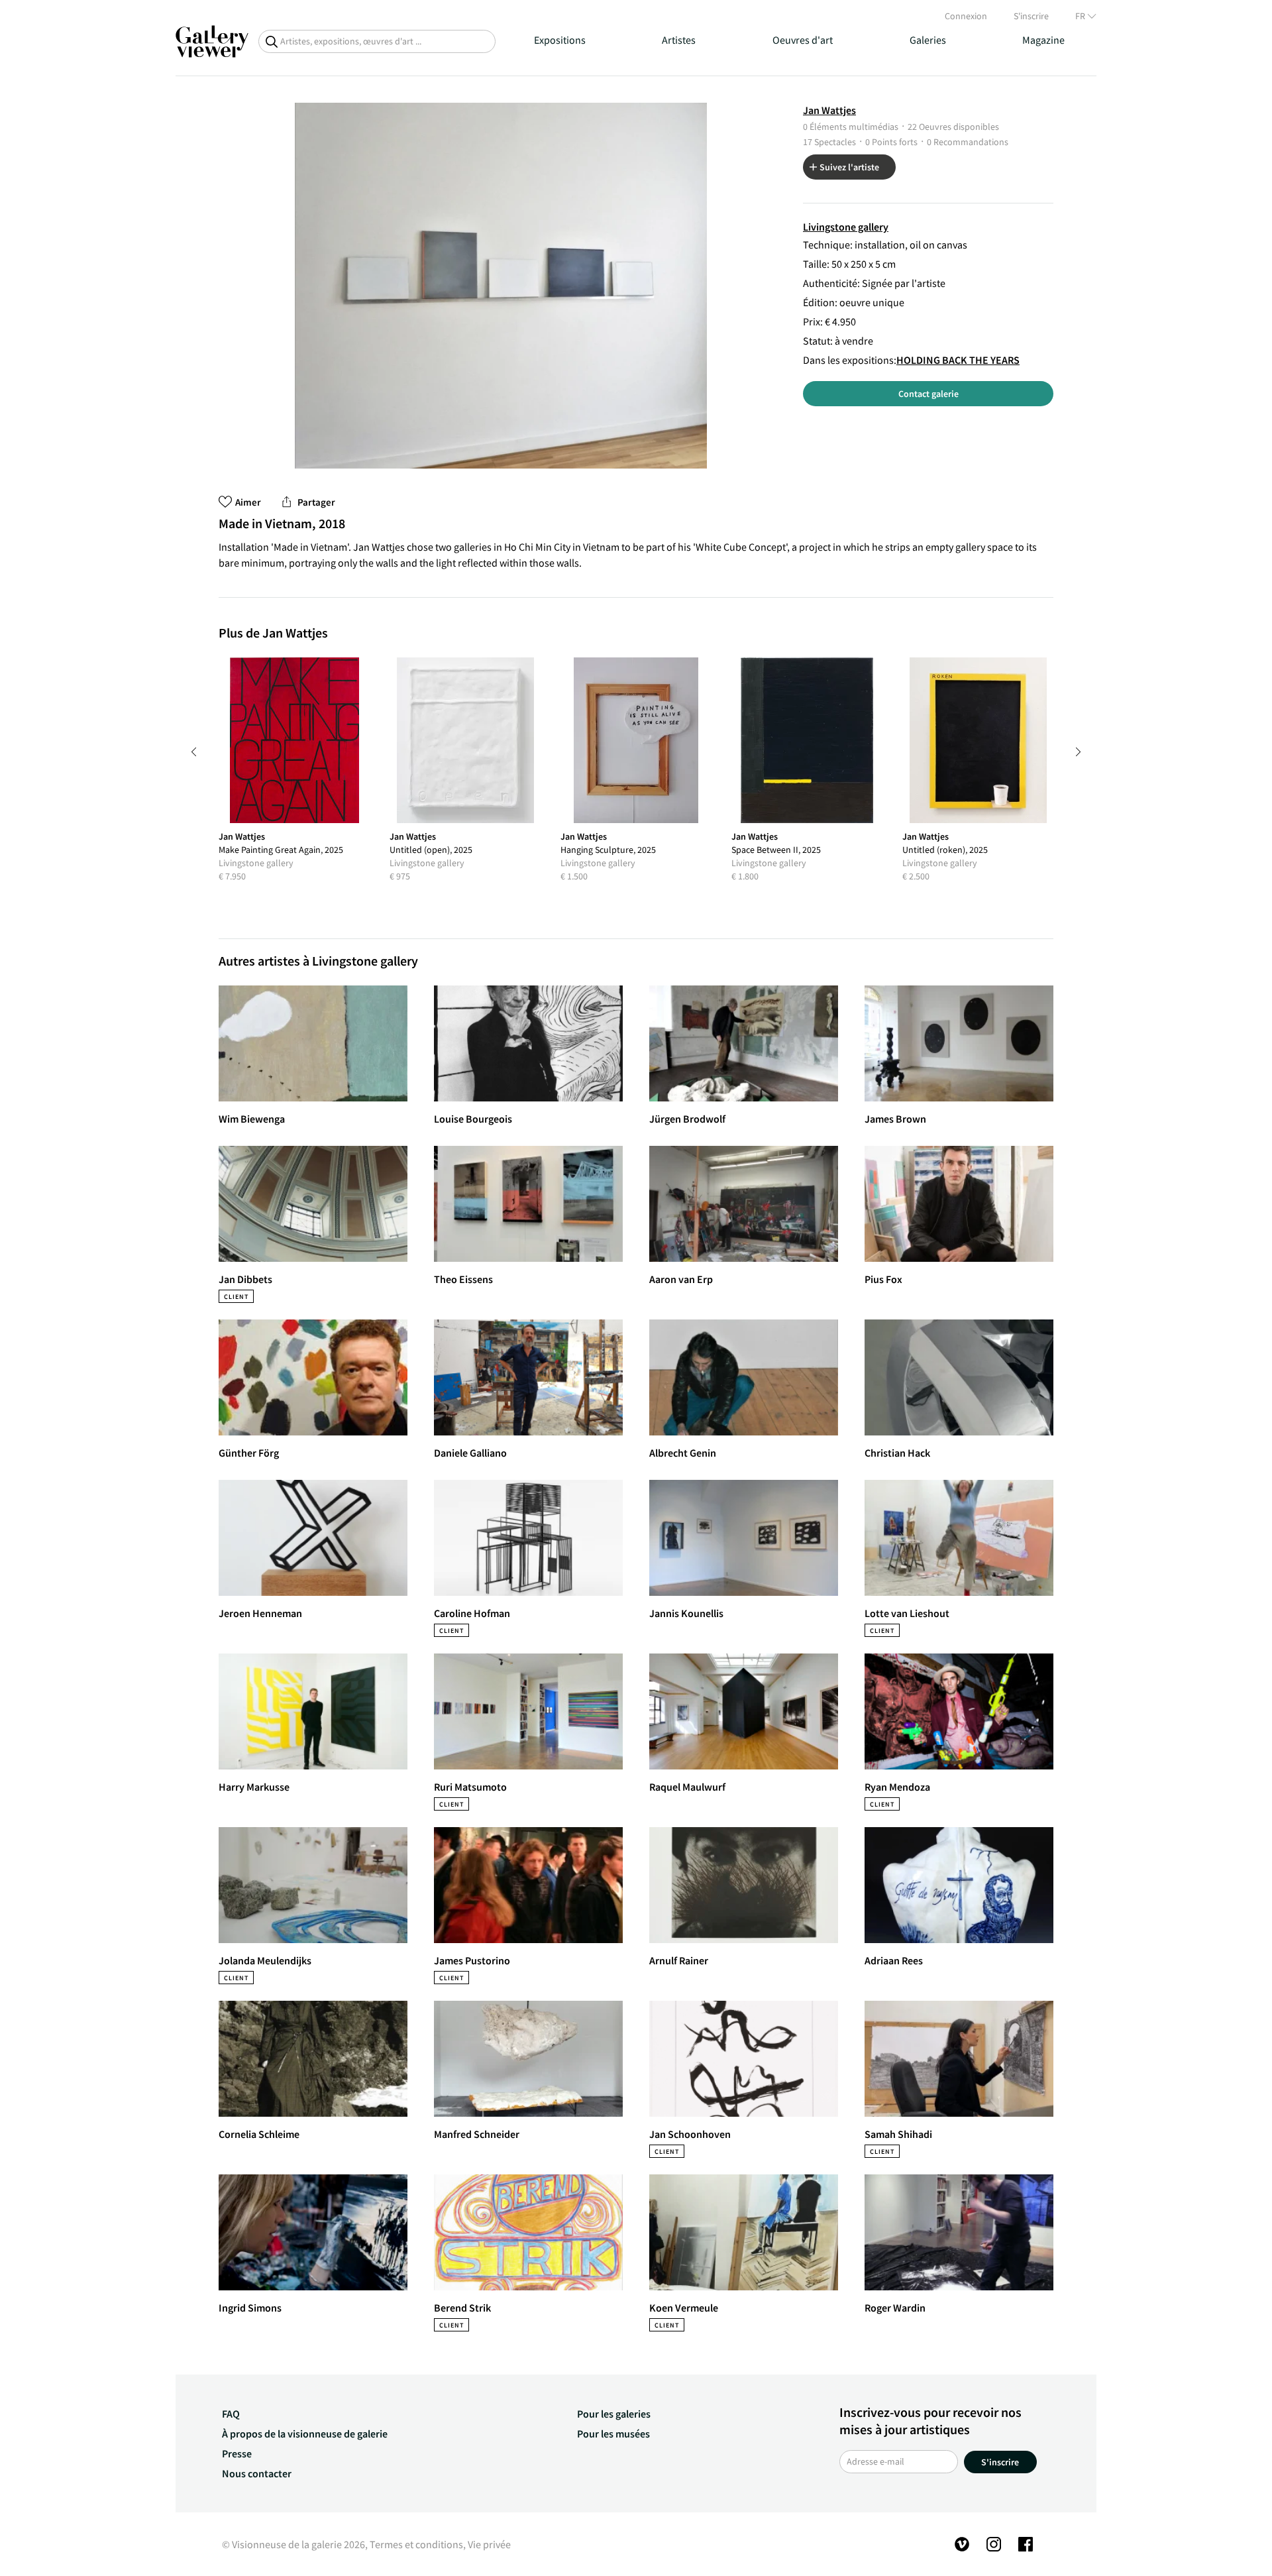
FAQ (231, 2414)
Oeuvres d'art (803, 40)
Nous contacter (257, 2473)
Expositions (560, 40)
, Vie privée (487, 2544)
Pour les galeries (614, 2414)
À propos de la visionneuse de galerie (305, 2434)
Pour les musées (613, 2434)
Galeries (928, 40)
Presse (237, 2453)
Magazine (1043, 40)
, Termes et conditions (414, 2544)
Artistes (679, 40)
